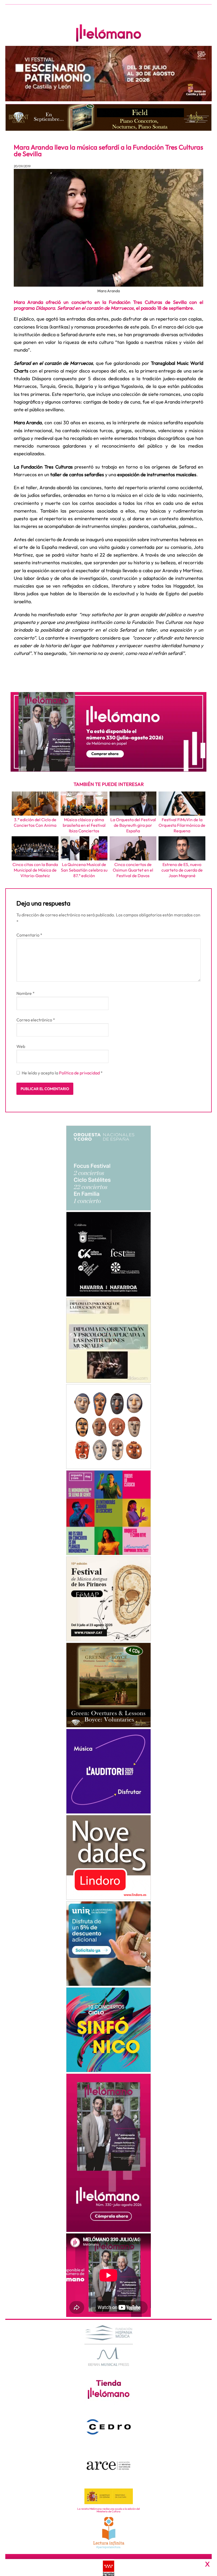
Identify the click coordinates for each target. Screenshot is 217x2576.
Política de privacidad (80, 1073)
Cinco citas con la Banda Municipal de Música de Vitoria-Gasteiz (35, 870)
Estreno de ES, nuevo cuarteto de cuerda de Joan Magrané (182, 870)
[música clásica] (108, 1944)
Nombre (26, 993)
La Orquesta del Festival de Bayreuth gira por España (133, 825)
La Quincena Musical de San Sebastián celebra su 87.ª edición (84, 870)
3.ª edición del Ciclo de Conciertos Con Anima (35, 822)
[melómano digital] (108, 1168)
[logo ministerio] (109, 2496)
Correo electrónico (36, 1020)
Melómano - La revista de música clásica (108, 33)
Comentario (29, 935)
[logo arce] (109, 2465)
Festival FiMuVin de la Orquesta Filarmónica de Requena (182, 825)
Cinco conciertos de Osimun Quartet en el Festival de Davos (133, 870)
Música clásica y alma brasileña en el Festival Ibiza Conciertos (84, 825)
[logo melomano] (109, 2345)
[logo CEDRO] (109, 2427)
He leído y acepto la (62, 1073)
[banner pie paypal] (108, 2568)
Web (21, 1046)
